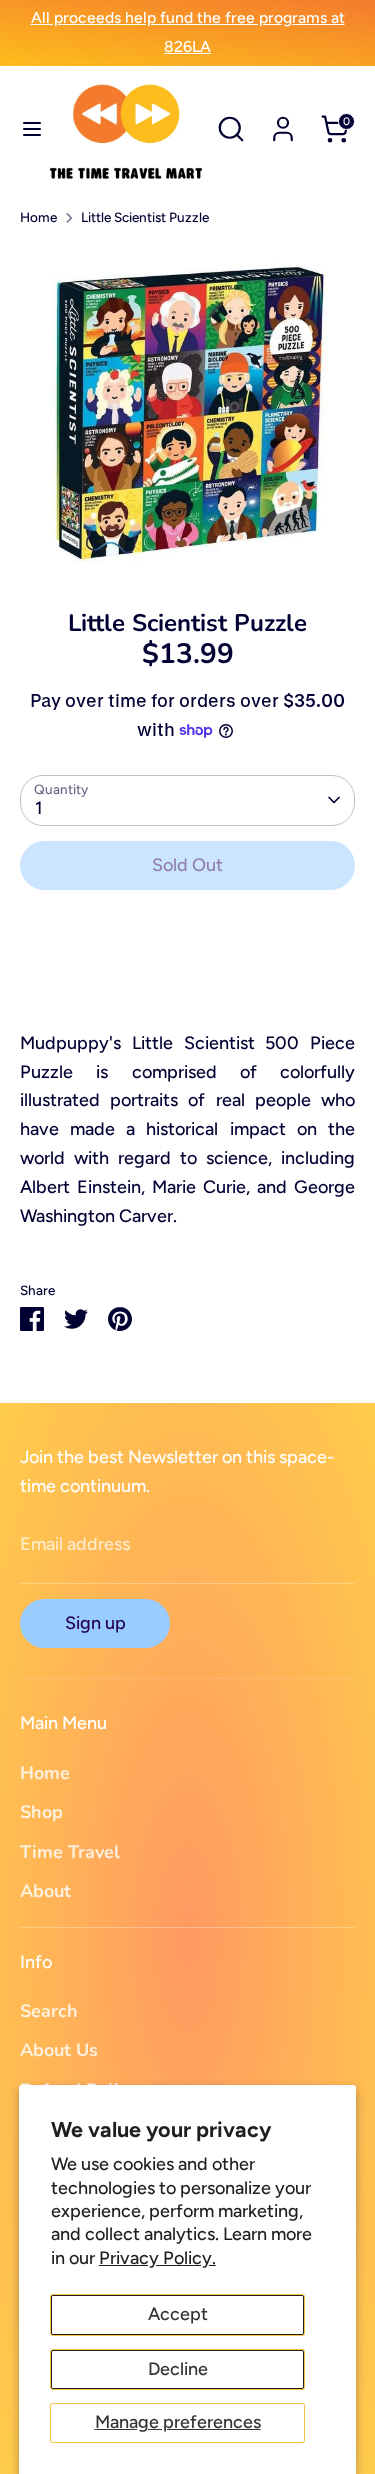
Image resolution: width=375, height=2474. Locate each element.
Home (38, 217)
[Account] (283, 123)
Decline (178, 2369)
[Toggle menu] (24, 128)
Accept (178, 2314)
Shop (41, 1812)
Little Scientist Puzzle (145, 217)
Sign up (95, 1623)
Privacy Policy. (157, 2258)
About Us (59, 2050)
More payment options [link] (188, 978)
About (45, 1891)
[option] (187, 411)
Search (49, 2011)
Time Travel (70, 1852)
